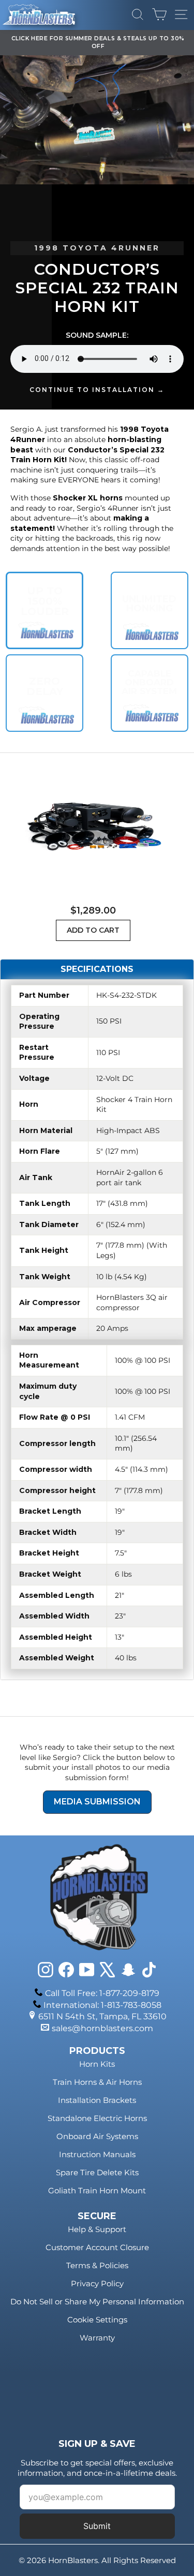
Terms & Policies (97, 2265)
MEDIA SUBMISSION (97, 1802)
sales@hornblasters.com (102, 2028)
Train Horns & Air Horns (97, 2082)
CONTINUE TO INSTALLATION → (97, 390)
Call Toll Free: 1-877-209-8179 (102, 1993)
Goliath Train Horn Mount (97, 2190)
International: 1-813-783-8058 (102, 2005)
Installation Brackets (97, 2100)
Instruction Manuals (97, 2154)
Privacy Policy (97, 2283)
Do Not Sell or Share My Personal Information (97, 2302)
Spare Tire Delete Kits (97, 2172)
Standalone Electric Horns (97, 2118)
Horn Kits (97, 2064)
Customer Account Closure (97, 2247)
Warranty (97, 2338)
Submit (97, 2526)
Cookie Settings (97, 2320)
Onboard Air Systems (97, 2136)
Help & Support (97, 2229)
